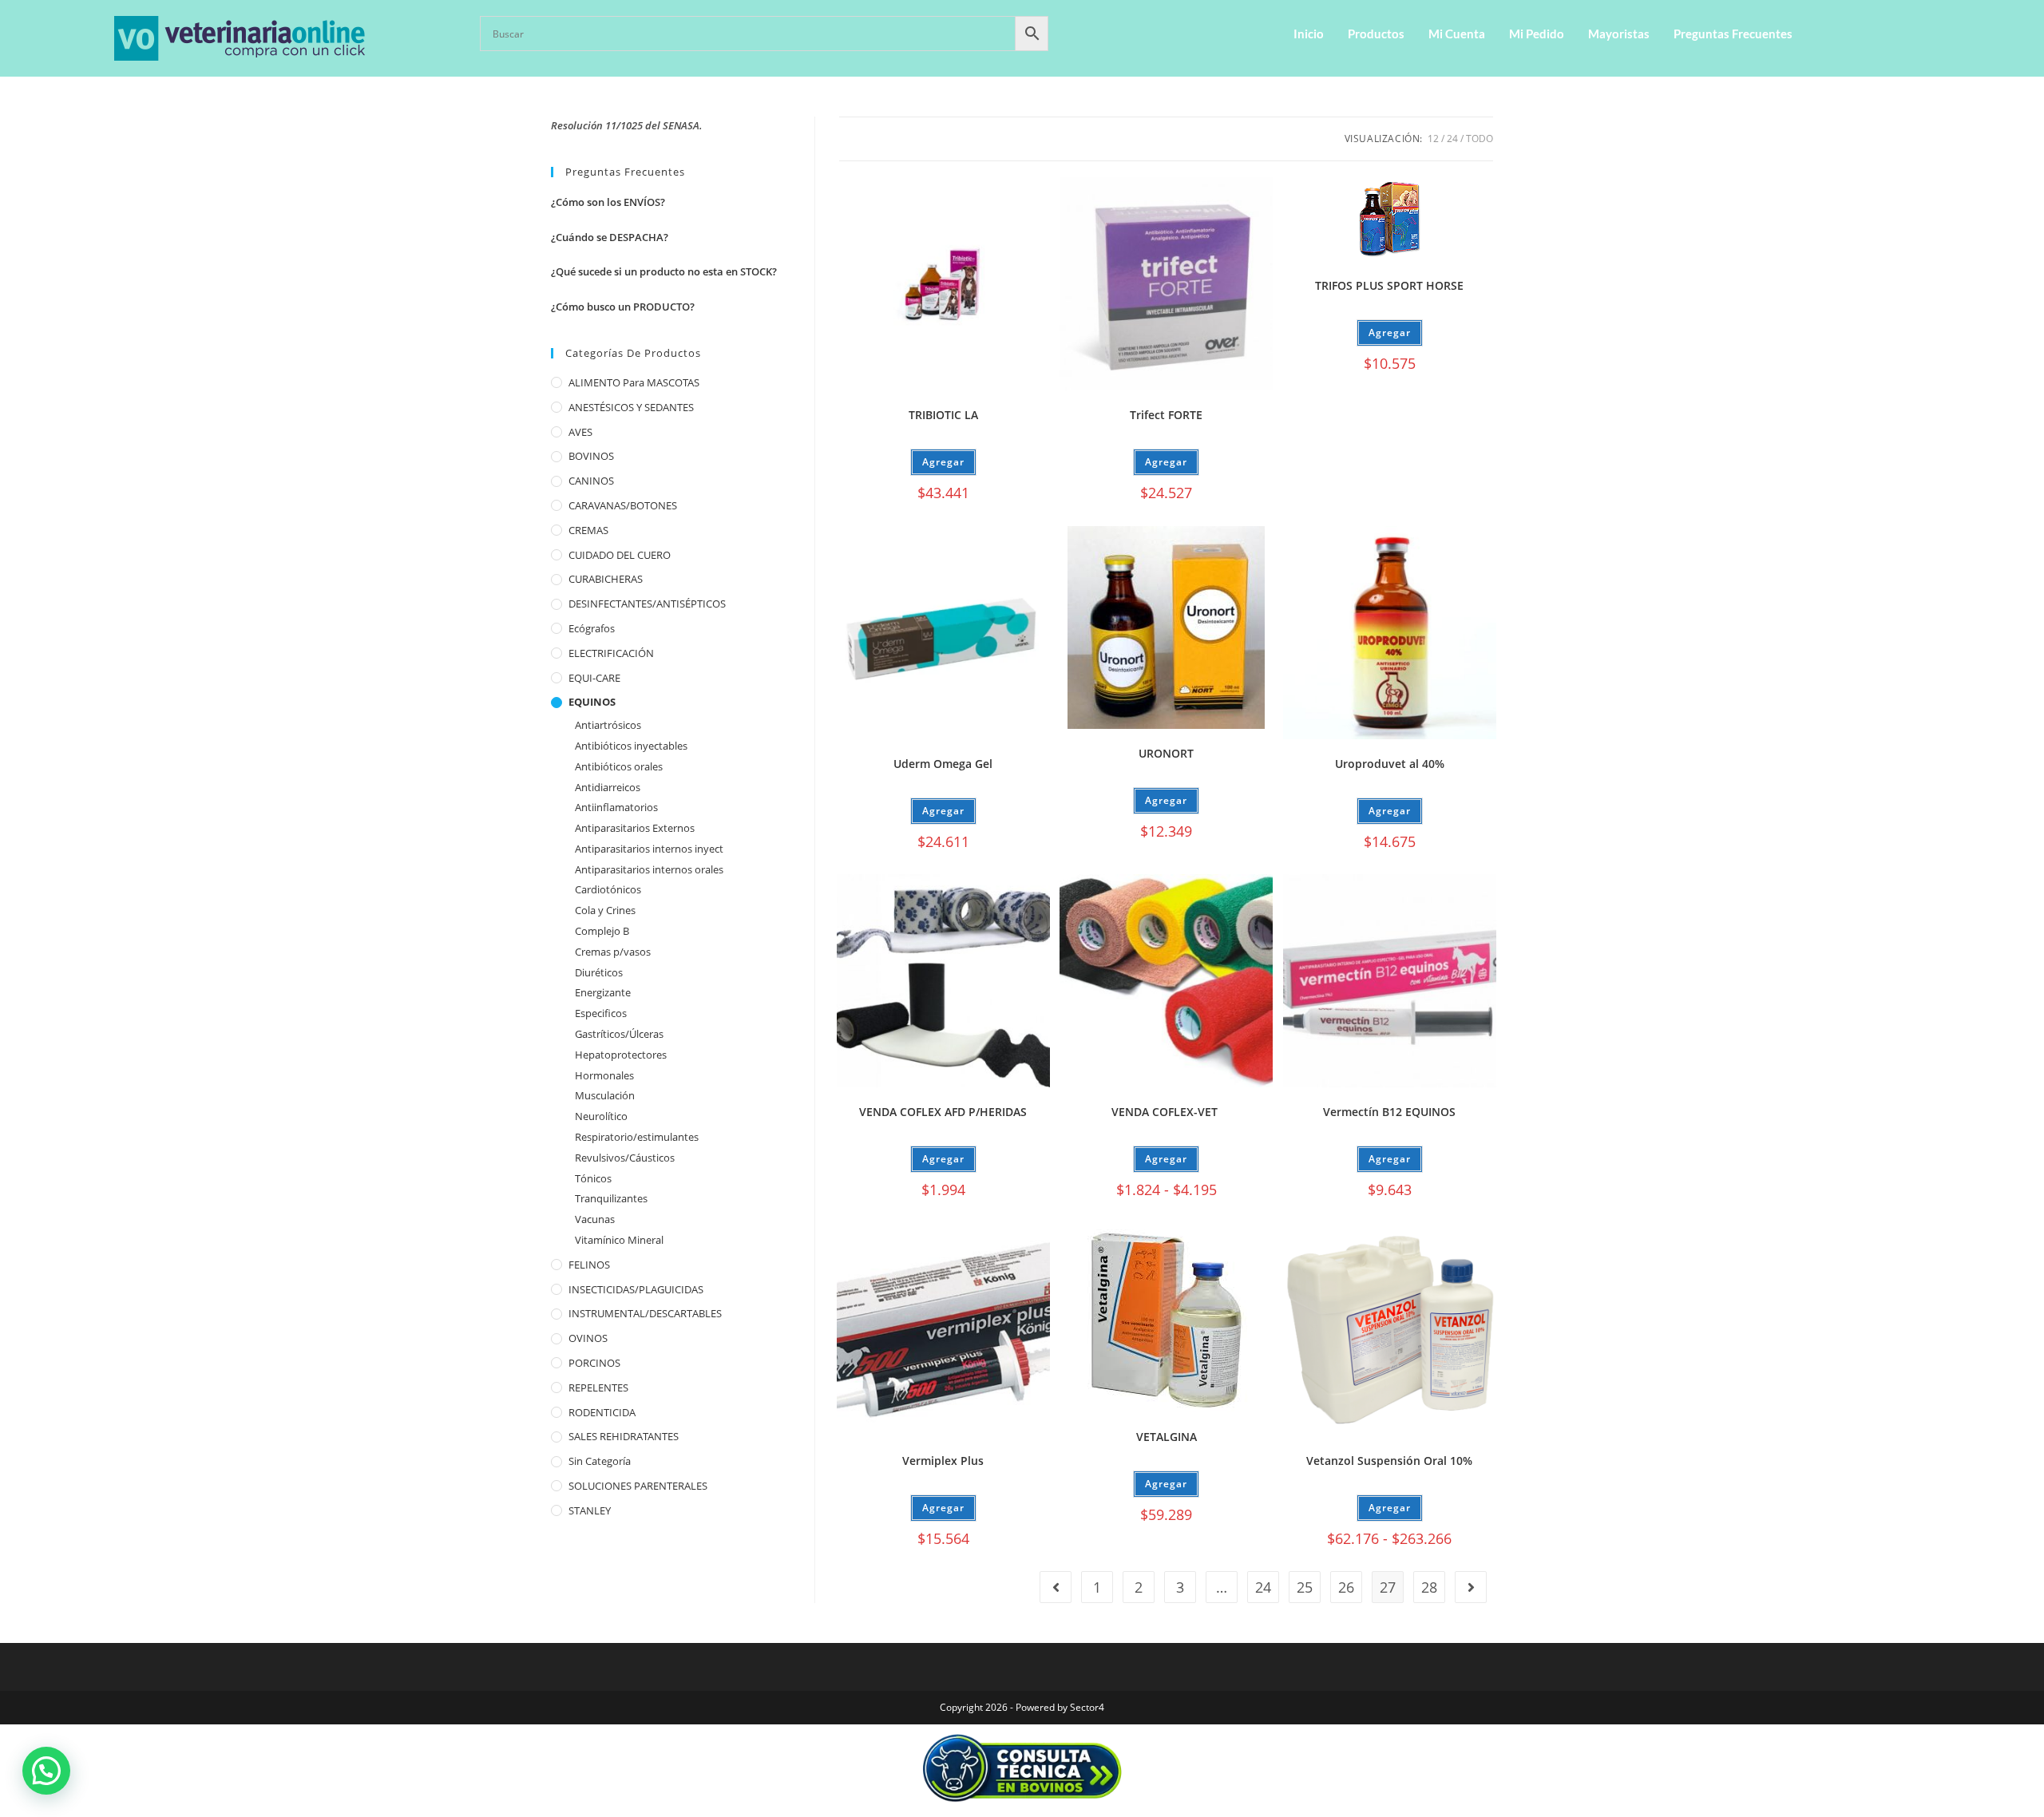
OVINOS (588, 1338)
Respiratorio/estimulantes (637, 1137)
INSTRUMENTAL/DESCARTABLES (645, 1313)
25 (1305, 1587)
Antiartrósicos (608, 725)
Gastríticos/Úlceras (619, 1034)
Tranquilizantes (611, 1198)
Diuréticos (599, 972)
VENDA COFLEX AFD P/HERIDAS (943, 1112)
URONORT (1166, 753)
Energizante (603, 992)
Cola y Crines (605, 910)
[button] (46, 1771)
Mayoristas (1619, 34)
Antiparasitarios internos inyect (649, 849)
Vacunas (595, 1219)
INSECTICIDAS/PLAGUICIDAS (636, 1289)
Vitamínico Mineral (619, 1240)
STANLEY (590, 1510)
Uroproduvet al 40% (1390, 764)
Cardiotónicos (608, 889)
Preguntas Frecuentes (1733, 34)
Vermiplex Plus (943, 1461)
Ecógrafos (592, 628)
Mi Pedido (1537, 34)
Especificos (601, 1013)
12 (1433, 139)
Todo (1480, 139)
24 (1452, 139)
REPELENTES (598, 1387)
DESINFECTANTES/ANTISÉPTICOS (647, 604)
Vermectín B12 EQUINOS (1389, 1112)
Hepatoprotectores (621, 1055)
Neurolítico (601, 1116)
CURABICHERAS (606, 579)
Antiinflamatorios (616, 807)
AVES (580, 432)
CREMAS (588, 530)
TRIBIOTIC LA (943, 415)
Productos (1376, 34)
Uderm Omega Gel (943, 764)
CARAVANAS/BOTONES (623, 505)
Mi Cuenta (1457, 34)
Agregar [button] (943, 462)
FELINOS (589, 1265)
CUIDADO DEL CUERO (620, 555)
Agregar (1166, 1159)
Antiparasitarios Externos (635, 828)
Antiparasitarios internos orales (649, 869)
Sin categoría (600, 1461)
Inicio (1309, 34)
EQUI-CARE (594, 678)
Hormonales (604, 1075)
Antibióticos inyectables (631, 746)
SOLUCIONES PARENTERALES (638, 1486)
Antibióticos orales (619, 766)
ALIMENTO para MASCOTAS (634, 382)
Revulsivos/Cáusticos (625, 1158)
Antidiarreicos (608, 787)
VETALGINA (1167, 1437)
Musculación (605, 1095)
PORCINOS (594, 1363)
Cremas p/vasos (613, 952)
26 (1346, 1587)
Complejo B (602, 931)
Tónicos (593, 1178)
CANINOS (591, 481)
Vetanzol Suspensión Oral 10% (1389, 1461)
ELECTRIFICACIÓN (611, 653)
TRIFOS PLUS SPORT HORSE (1389, 285)
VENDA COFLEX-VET (1166, 1112)
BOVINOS (591, 456)
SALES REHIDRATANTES (624, 1436)
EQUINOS (592, 702)
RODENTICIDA (602, 1412)
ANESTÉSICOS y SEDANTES (631, 407)
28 (1429, 1587)
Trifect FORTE (1166, 415)
